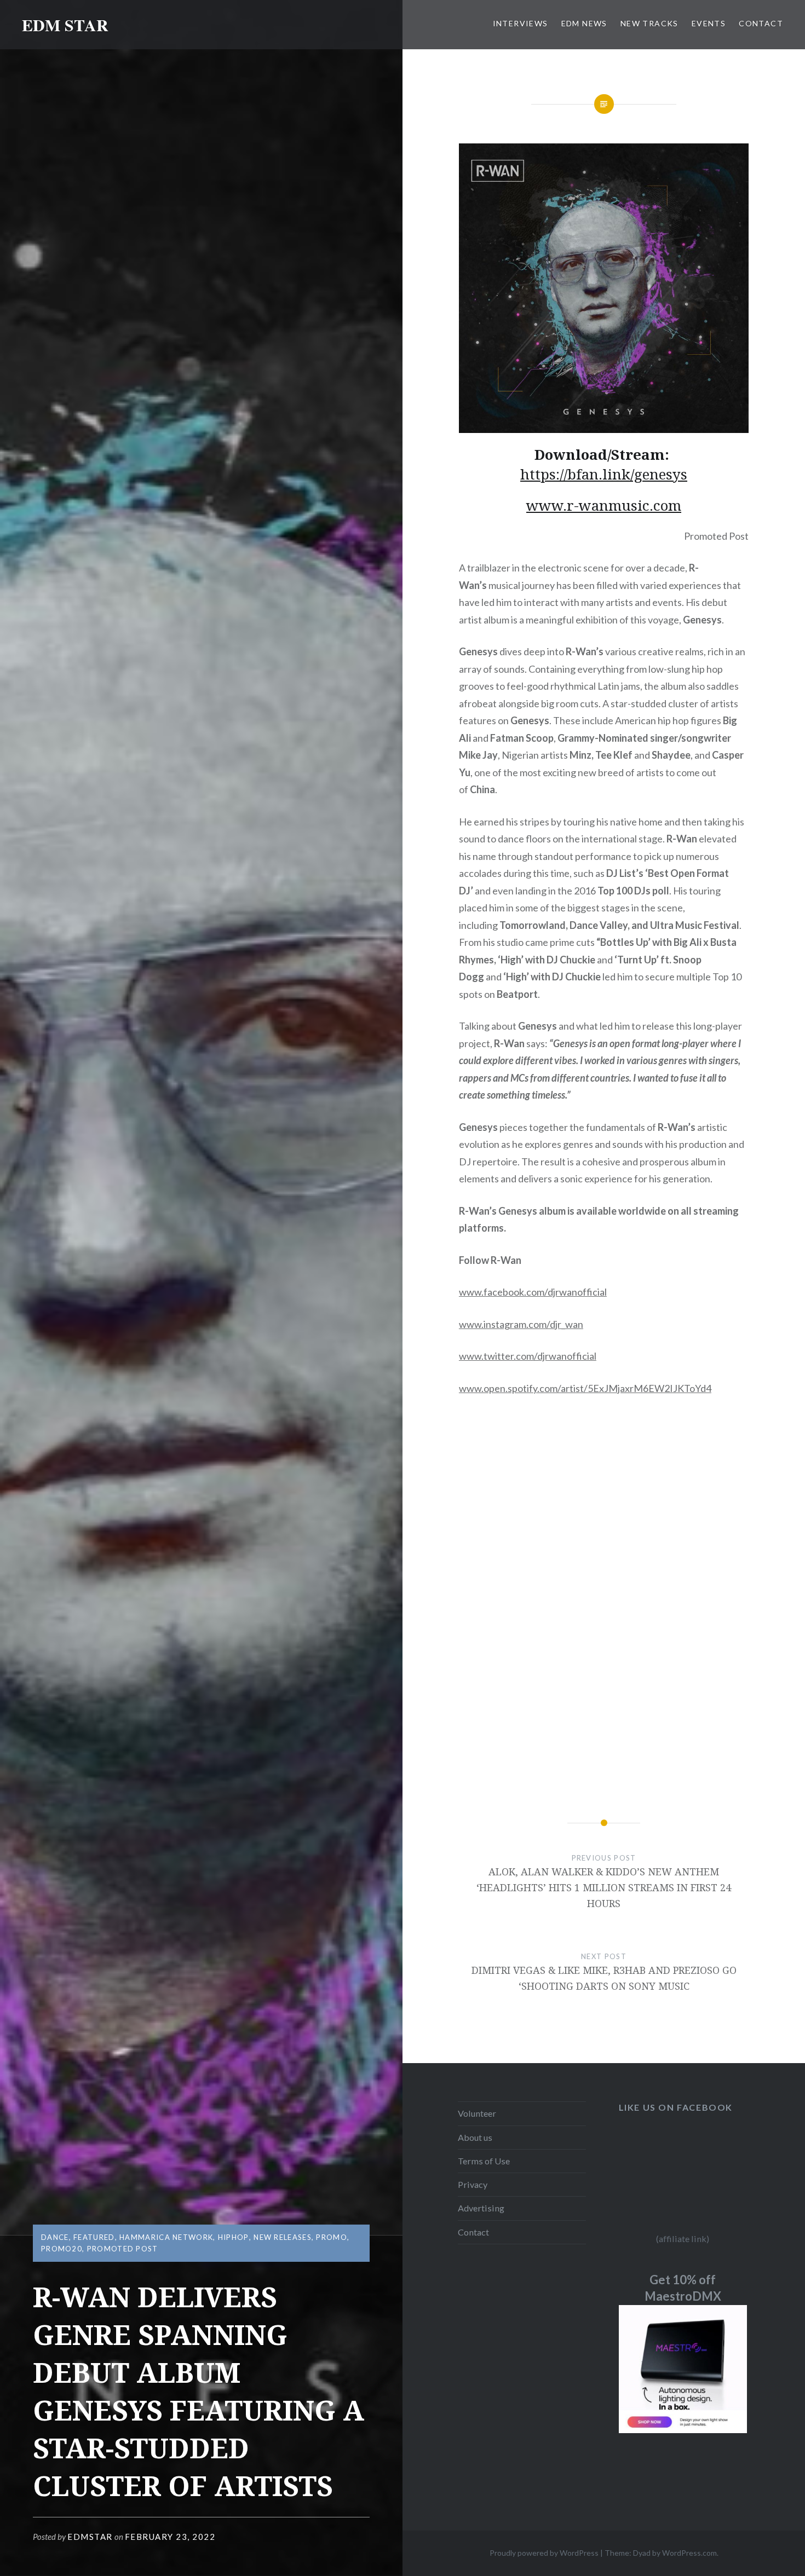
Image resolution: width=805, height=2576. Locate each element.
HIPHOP (234, 2237)
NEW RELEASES (283, 2237)
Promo (332, 2237)
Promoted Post (123, 2249)
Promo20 (62, 2249)
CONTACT (761, 23)
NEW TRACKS (649, 23)
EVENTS (709, 23)
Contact (473, 2232)
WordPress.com (689, 2553)
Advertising (481, 2208)
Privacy (473, 2184)
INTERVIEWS (521, 23)
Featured (94, 2237)
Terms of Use (484, 2161)
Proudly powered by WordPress (544, 2553)
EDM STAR (65, 25)
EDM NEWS (584, 23)
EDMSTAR (90, 2537)
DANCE (55, 2237)
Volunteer (477, 2113)
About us (475, 2137)
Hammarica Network (166, 2237)
